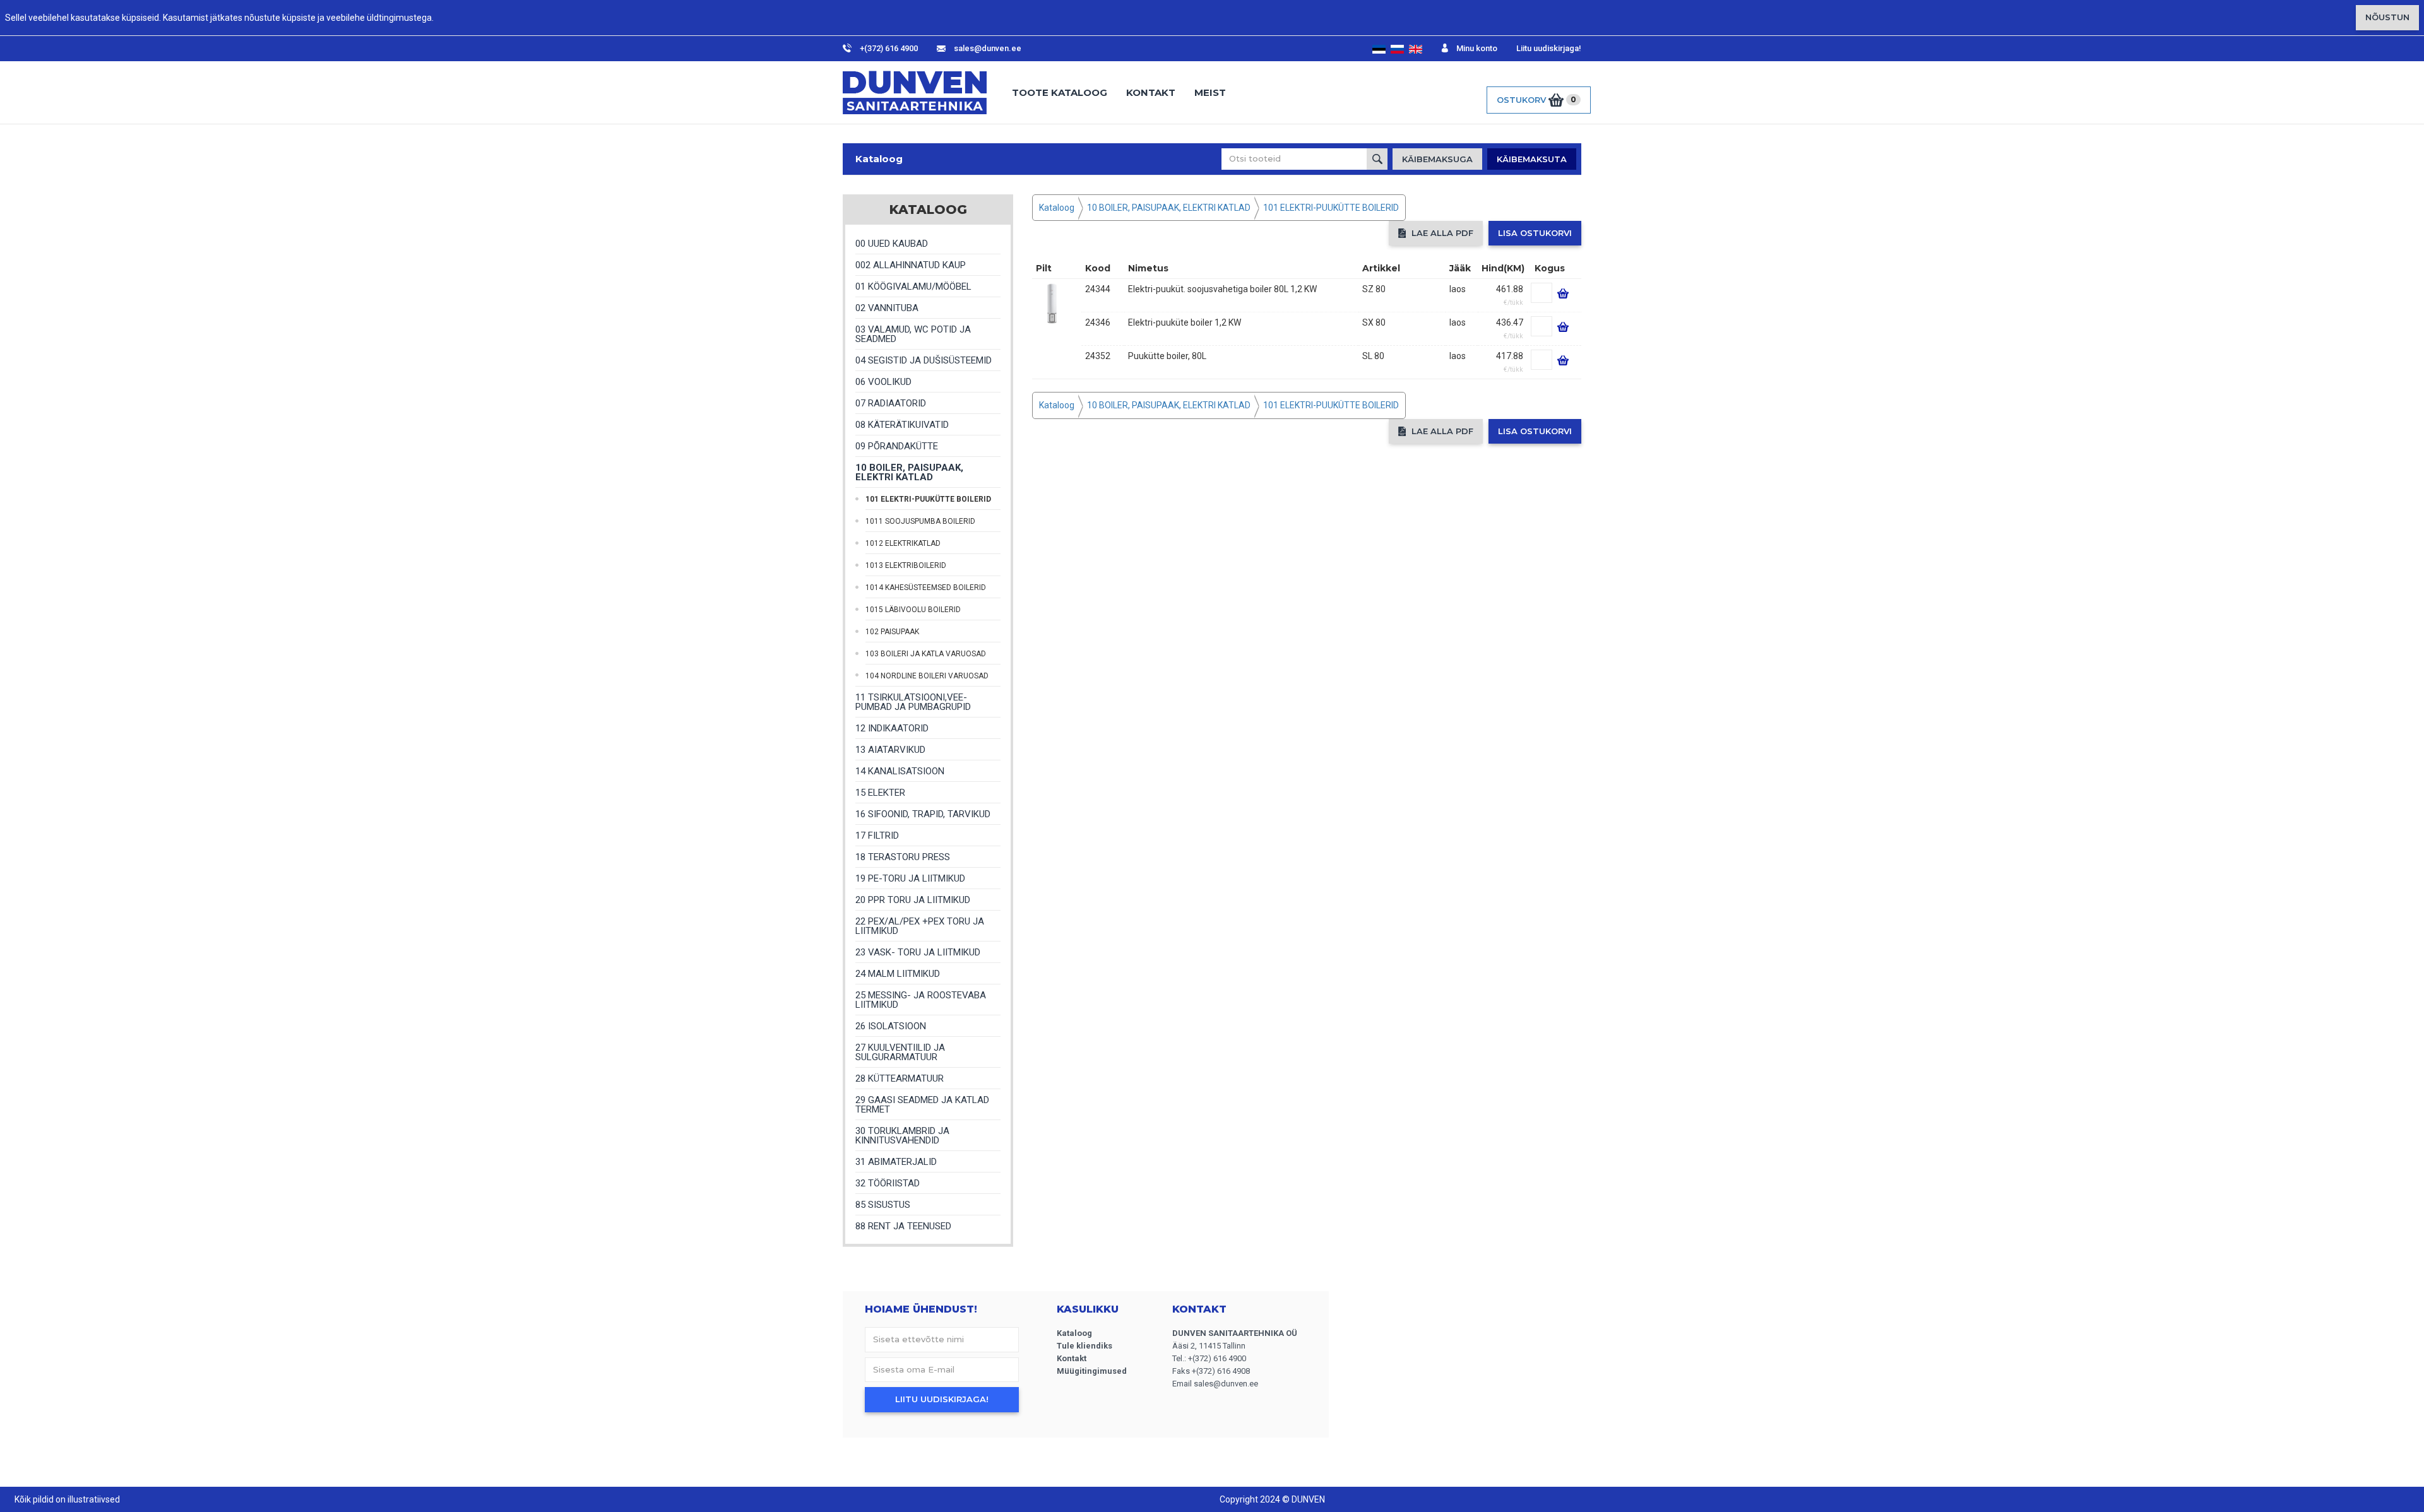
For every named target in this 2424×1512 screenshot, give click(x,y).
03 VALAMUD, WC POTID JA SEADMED (913, 334)
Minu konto (1476, 48)
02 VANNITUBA (887, 308)
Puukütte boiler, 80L (1167, 356)
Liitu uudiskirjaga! (1549, 48)
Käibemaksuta (1532, 159)
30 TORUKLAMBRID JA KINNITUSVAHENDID (902, 1136)
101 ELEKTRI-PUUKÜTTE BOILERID (928, 499)
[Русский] (1398, 49)
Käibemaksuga (1437, 159)
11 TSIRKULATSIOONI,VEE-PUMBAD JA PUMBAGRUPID (913, 702)
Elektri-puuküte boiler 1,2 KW (1185, 322)
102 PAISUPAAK (892, 632)
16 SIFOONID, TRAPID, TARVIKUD (923, 814)
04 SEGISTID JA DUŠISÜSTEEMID (924, 360)
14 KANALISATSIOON (900, 771)
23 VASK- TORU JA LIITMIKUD (918, 952)
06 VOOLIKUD (883, 382)
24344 (1098, 289)
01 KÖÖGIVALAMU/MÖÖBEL (913, 286)
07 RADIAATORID (891, 403)
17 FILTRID (877, 836)
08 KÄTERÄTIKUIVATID (902, 425)
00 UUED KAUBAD (892, 244)
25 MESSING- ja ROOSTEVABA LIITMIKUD (921, 1000)
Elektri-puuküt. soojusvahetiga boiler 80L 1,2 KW (1222, 289)
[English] (1416, 49)
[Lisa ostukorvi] (1560, 289)
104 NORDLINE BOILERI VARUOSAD (927, 676)
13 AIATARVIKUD (890, 750)
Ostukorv (1536, 100)
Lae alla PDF (1441, 233)
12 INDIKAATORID (892, 728)
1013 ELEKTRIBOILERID (906, 565)
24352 (1098, 356)
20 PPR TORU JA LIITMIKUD (913, 900)
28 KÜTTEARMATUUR (900, 1078)
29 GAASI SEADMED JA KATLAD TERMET (922, 1105)
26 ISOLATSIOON (891, 1026)
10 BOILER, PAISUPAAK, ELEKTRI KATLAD (909, 472)
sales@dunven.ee (987, 48)
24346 (1098, 322)
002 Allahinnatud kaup (911, 265)
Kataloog (879, 159)
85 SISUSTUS (883, 1205)
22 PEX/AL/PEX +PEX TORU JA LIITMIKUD (920, 926)
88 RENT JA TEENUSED (903, 1226)
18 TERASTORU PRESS (903, 857)
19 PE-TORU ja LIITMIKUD (910, 878)
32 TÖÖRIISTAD (888, 1183)
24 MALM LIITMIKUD (898, 974)
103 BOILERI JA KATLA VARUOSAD (926, 654)
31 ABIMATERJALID (896, 1162)
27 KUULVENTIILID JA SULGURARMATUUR (900, 1052)
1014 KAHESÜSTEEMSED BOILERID (926, 588)
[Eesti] (1379, 49)
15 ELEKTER (880, 793)
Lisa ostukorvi (1535, 233)
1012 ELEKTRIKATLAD (903, 543)
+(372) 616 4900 (888, 48)
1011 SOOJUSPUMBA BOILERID (920, 521)
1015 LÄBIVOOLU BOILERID (913, 610)
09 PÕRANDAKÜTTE (897, 446)
